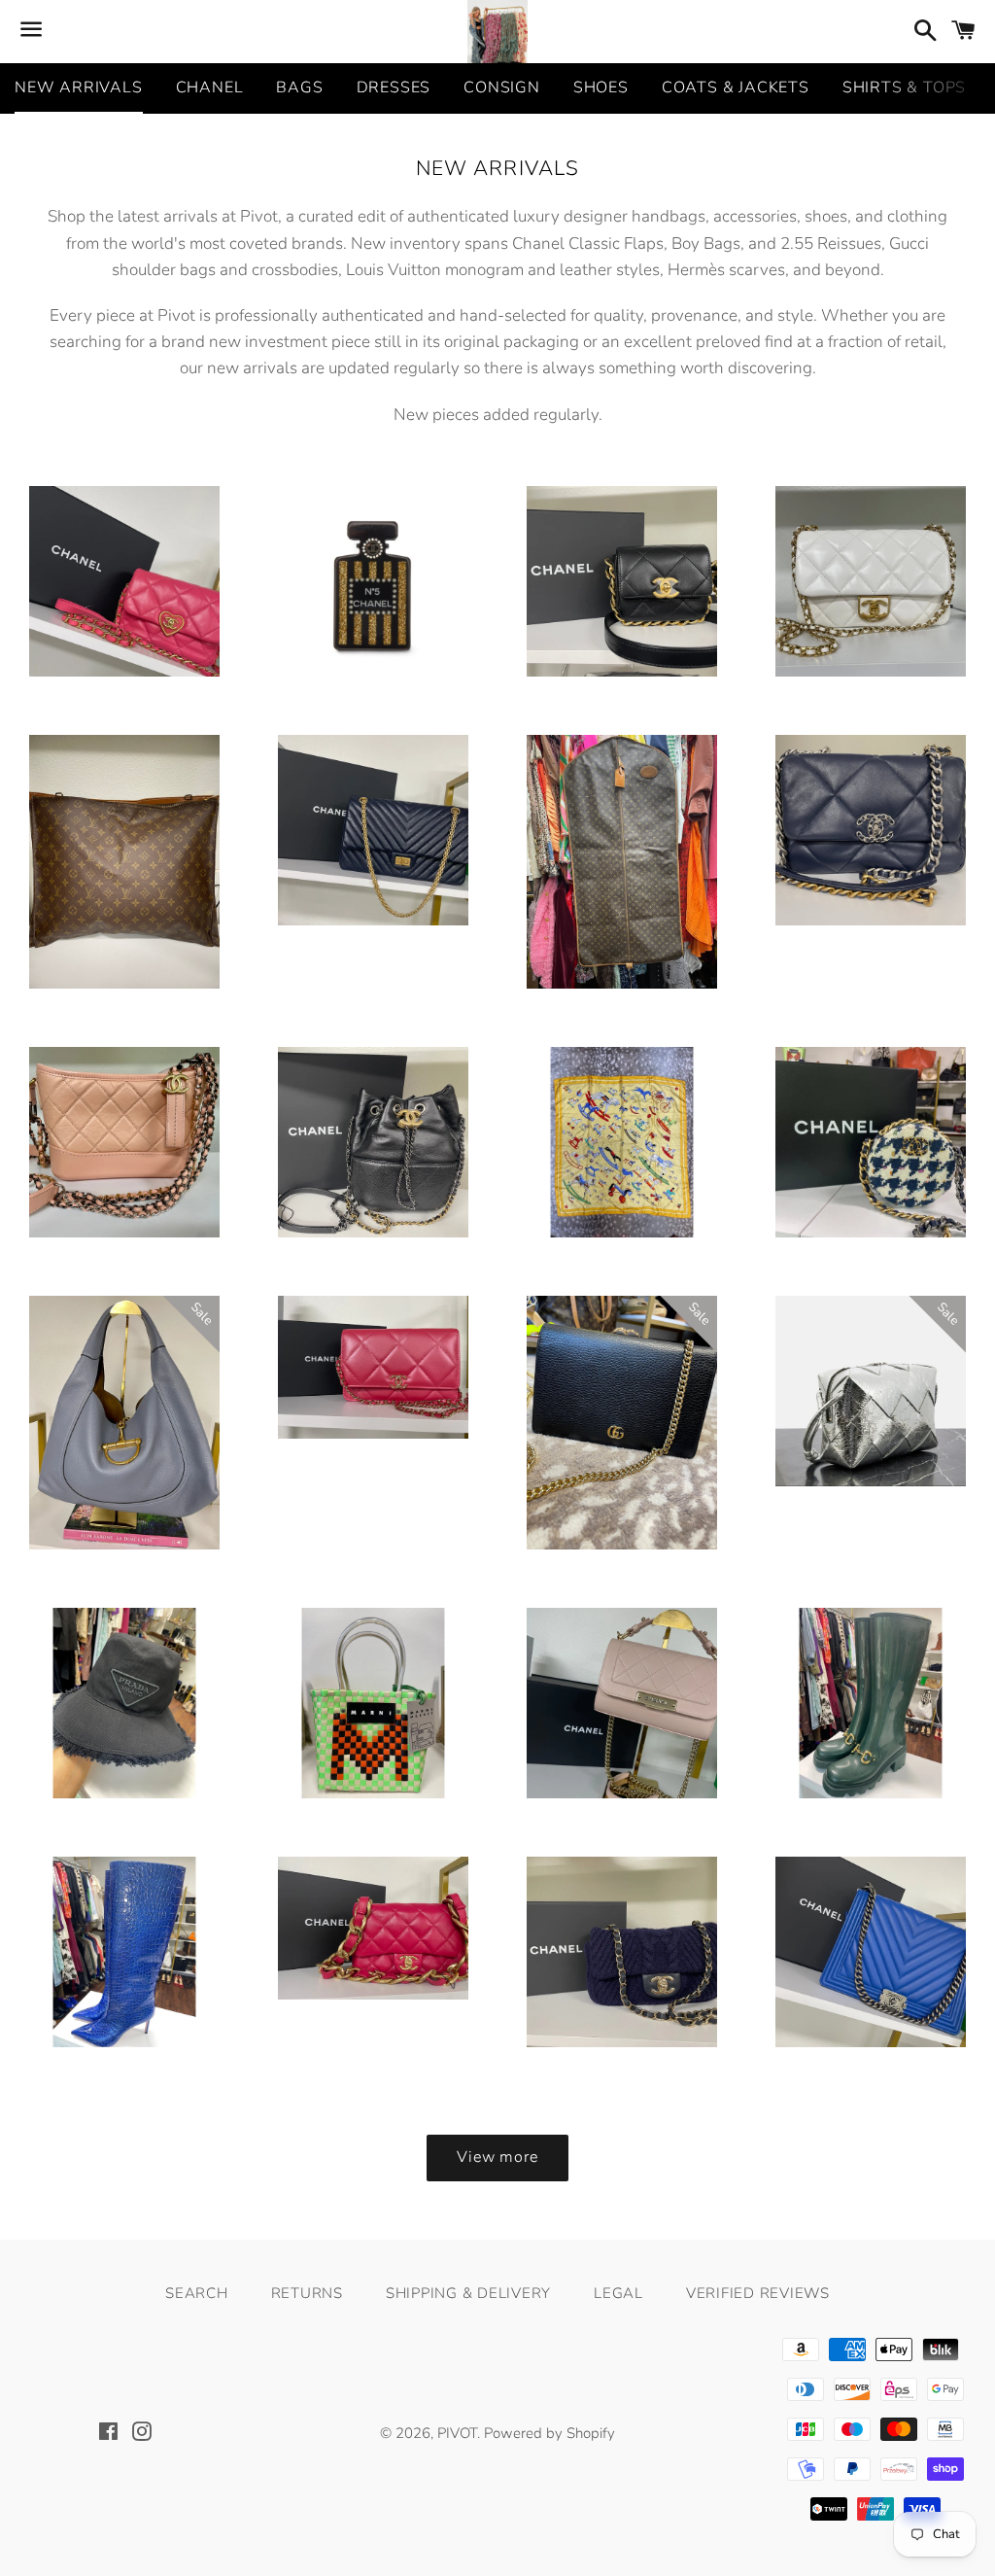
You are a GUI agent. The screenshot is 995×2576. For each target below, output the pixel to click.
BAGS (299, 87)
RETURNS (307, 2293)
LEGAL (618, 2293)
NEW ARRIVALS (79, 87)
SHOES (601, 87)
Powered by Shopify (549, 2433)
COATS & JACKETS (736, 87)
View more (497, 2157)
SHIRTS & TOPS (904, 87)
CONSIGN (502, 87)
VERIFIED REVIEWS (758, 2293)
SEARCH (197, 2293)
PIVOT (457, 2433)
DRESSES (394, 87)
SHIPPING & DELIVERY (468, 2293)
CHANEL (210, 87)
